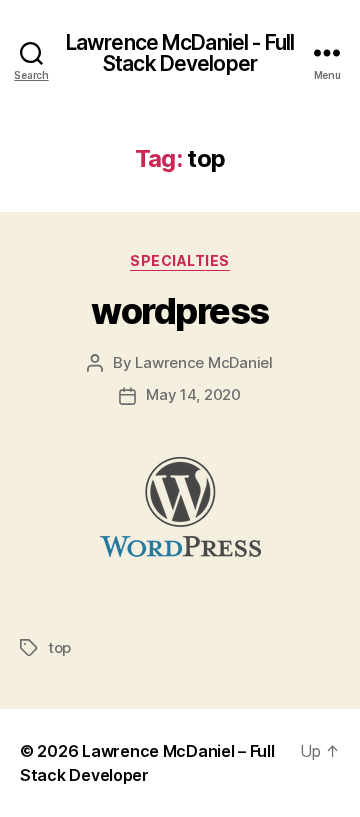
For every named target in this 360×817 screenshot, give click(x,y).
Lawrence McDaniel (204, 362)
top (59, 647)
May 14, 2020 (193, 394)
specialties (180, 260)
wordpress (180, 311)
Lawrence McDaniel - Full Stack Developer (180, 53)
